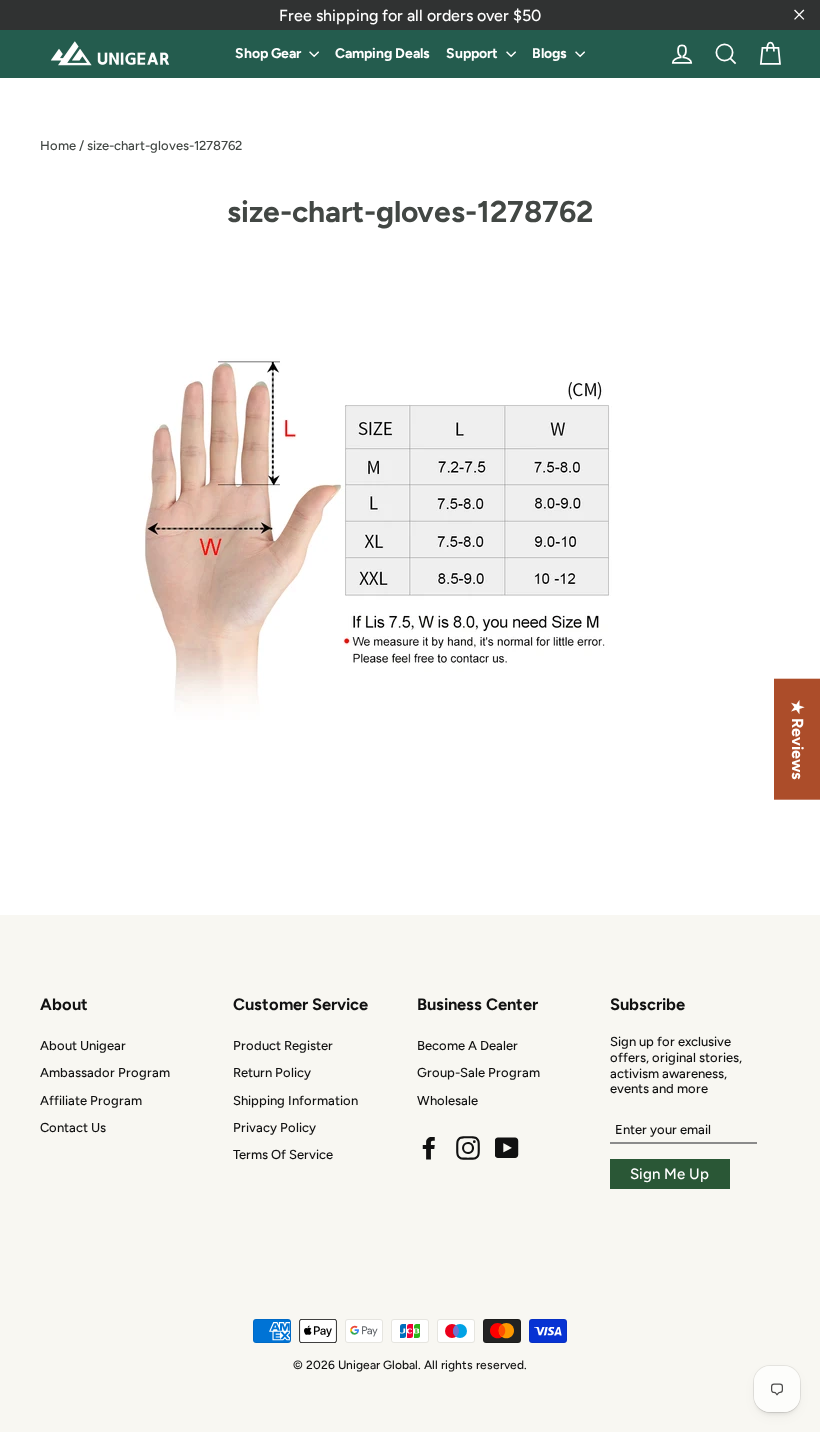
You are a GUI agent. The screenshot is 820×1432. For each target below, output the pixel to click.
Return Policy (272, 1072)
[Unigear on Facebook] (429, 1148)
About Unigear (83, 1045)
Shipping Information (295, 1100)
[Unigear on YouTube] (507, 1148)
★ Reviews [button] (797, 739)
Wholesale (447, 1100)
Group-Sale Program (478, 1072)
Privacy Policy (274, 1127)
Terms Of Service (283, 1154)
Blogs (551, 53)
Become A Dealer (467, 1045)
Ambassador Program (105, 1072)
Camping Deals (382, 53)
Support (473, 53)
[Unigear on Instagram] (468, 1148)
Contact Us (73, 1127)
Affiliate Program (91, 1100)
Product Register (283, 1045)
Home (58, 145)
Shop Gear (269, 53)
